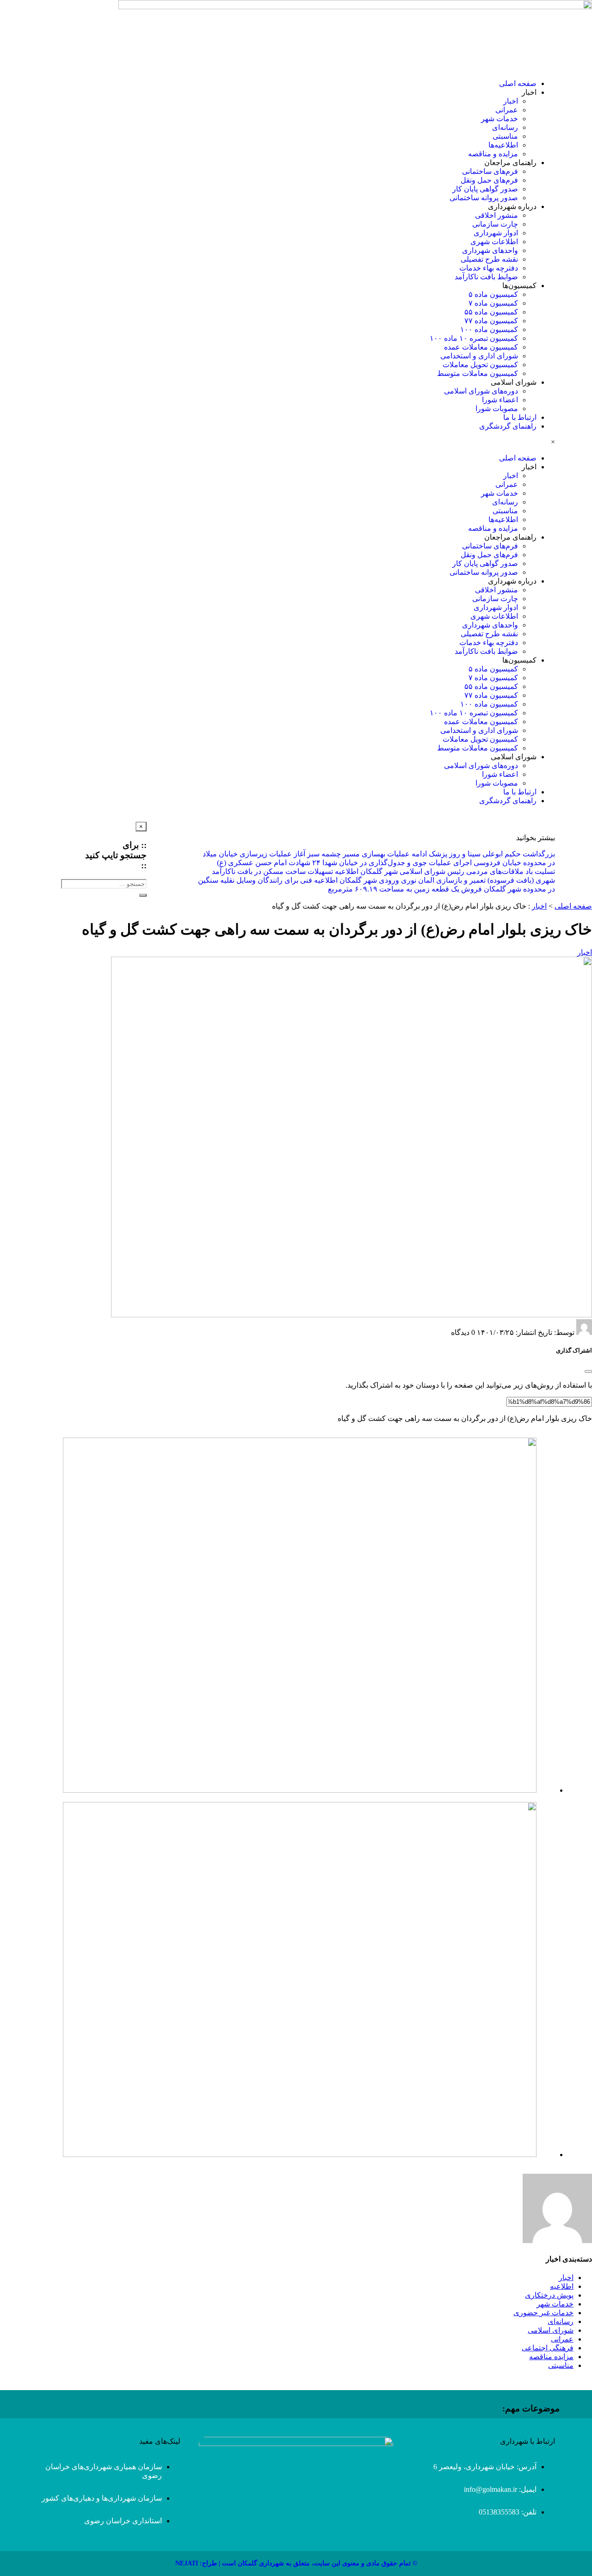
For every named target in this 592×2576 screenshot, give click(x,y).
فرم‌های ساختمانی (490, 171)
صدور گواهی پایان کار (485, 189)
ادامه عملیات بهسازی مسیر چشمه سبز (367, 854)
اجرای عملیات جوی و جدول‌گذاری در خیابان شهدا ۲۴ (392, 863)
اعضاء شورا (500, 400)
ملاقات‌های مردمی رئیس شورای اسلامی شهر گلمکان (442, 871)
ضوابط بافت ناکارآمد (486, 277)
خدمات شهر (499, 119)
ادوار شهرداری (496, 233)
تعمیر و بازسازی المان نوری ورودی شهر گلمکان (413, 880)
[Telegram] (40, 833)
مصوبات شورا (497, 409)
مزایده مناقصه (551, 2357)
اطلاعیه (562, 2286)
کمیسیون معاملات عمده (481, 347)
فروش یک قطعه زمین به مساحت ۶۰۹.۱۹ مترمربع (405, 889)
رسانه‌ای (505, 127)
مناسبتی (505, 136)
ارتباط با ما (520, 417)
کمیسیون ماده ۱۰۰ (489, 329)
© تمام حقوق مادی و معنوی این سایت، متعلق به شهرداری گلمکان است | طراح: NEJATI (296, 2563)
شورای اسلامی (551, 2330)
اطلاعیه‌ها (503, 145)
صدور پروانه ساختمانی (484, 198)
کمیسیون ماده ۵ (493, 294)
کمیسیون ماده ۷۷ (491, 321)
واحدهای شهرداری (490, 250)
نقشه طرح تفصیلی (489, 259)
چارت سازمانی (495, 224)
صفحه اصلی (518, 83)
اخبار (511, 101)
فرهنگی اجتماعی (548, 2348)
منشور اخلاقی (496, 215)
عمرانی (507, 110)
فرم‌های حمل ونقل (489, 180)
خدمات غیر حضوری (543, 2313)
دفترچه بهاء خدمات (489, 268)
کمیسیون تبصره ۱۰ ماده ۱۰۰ (474, 338)
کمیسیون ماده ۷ (493, 303)
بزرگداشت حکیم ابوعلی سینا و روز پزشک (492, 854)
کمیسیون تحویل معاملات (480, 365)
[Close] (588, 1371)
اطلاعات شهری (494, 242)
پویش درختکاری (549, 2295)
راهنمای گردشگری (508, 426)
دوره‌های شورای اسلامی (481, 391)
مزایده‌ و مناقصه (493, 154)
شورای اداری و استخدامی (479, 356)
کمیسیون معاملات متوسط (478, 373)
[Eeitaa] (64, 833)
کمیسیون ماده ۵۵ (491, 312)
